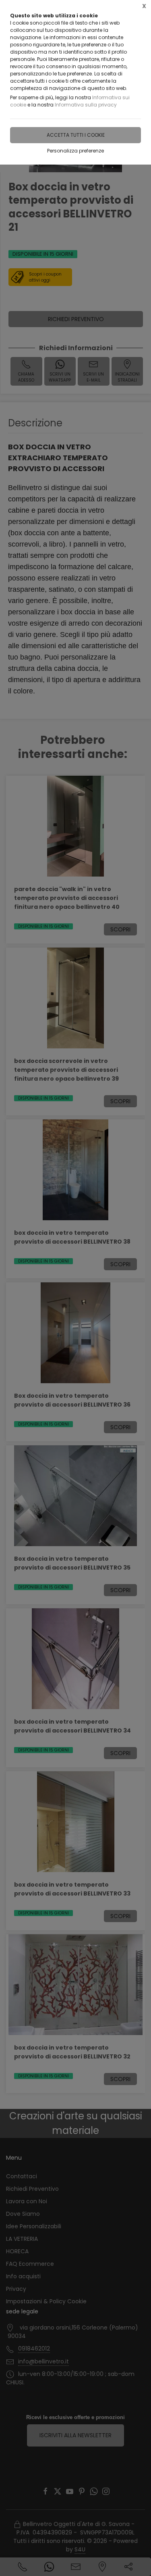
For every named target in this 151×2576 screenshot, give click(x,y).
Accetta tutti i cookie (76, 135)
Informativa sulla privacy (86, 105)
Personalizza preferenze (75, 151)
